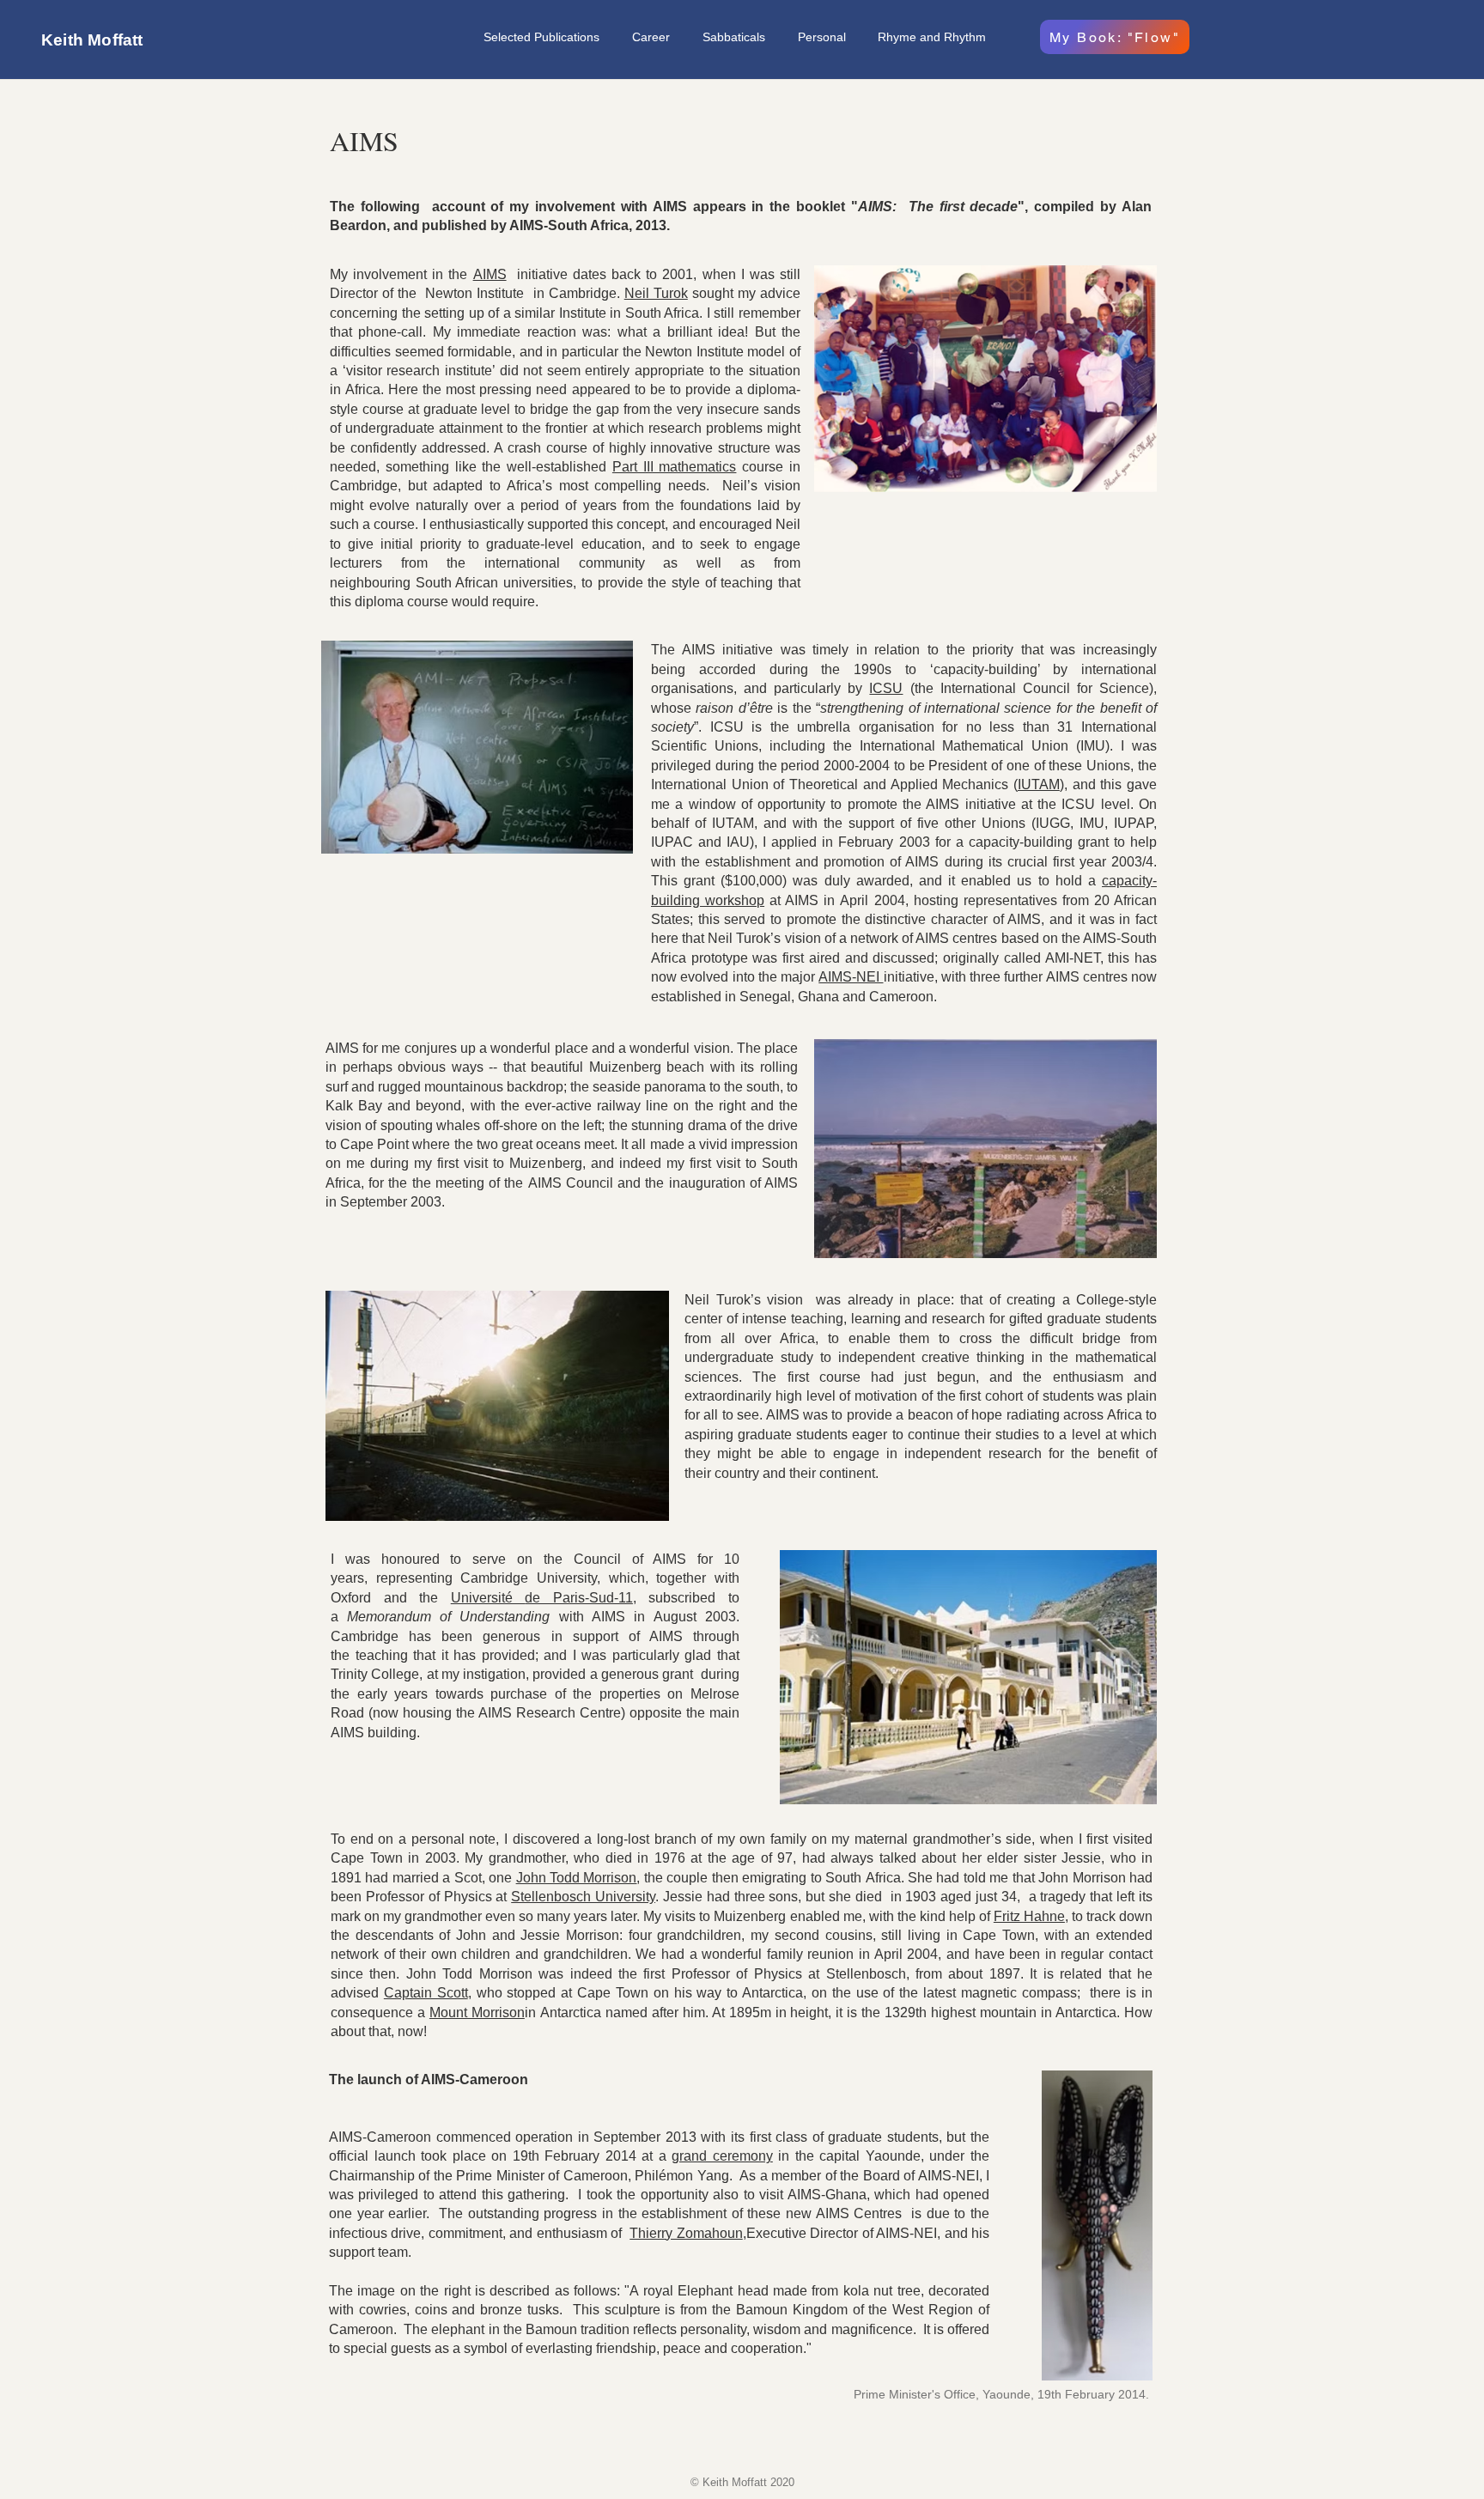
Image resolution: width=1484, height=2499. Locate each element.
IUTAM (1039, 784)
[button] (654, 37)
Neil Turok (656, 293)
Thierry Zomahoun (686, 2233)
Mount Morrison (477, 2013)
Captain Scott (426, 1993)
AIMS (490, 274)
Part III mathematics (675, 467)
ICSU (886, 688)
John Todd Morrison (577, 1878)
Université (488, 1598)
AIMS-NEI (851, 977)
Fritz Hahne (1029, 1916)
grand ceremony (722, 2156)
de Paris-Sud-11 (579, 1598)
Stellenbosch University (583, 1897)
